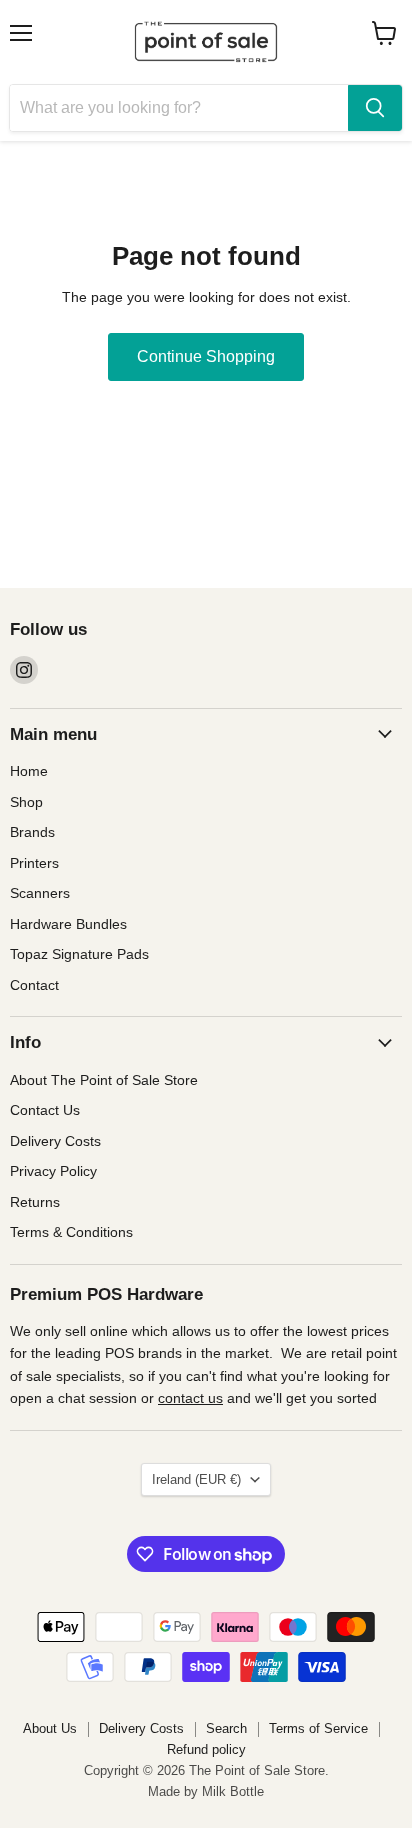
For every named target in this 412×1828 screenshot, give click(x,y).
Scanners (40, 893)
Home (29, 771)
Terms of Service (318, 1728)
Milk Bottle (233, 1791)
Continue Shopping (206, 356)
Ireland (196, 1479)
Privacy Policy (53, 1171)
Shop (26, 802)
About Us (50, 1728)
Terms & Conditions (71, 1232)
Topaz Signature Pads (79, 954)
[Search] (375, 108)
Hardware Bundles (68, 924)
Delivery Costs (55, 1141)
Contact (34, 985)
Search (226, 1728)
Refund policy (206, 1749)
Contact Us (45, 1110)
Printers (34, 863)
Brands (32, 832)
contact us (190, 1398)
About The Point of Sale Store (104, 1080)
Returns (35, 1202)
